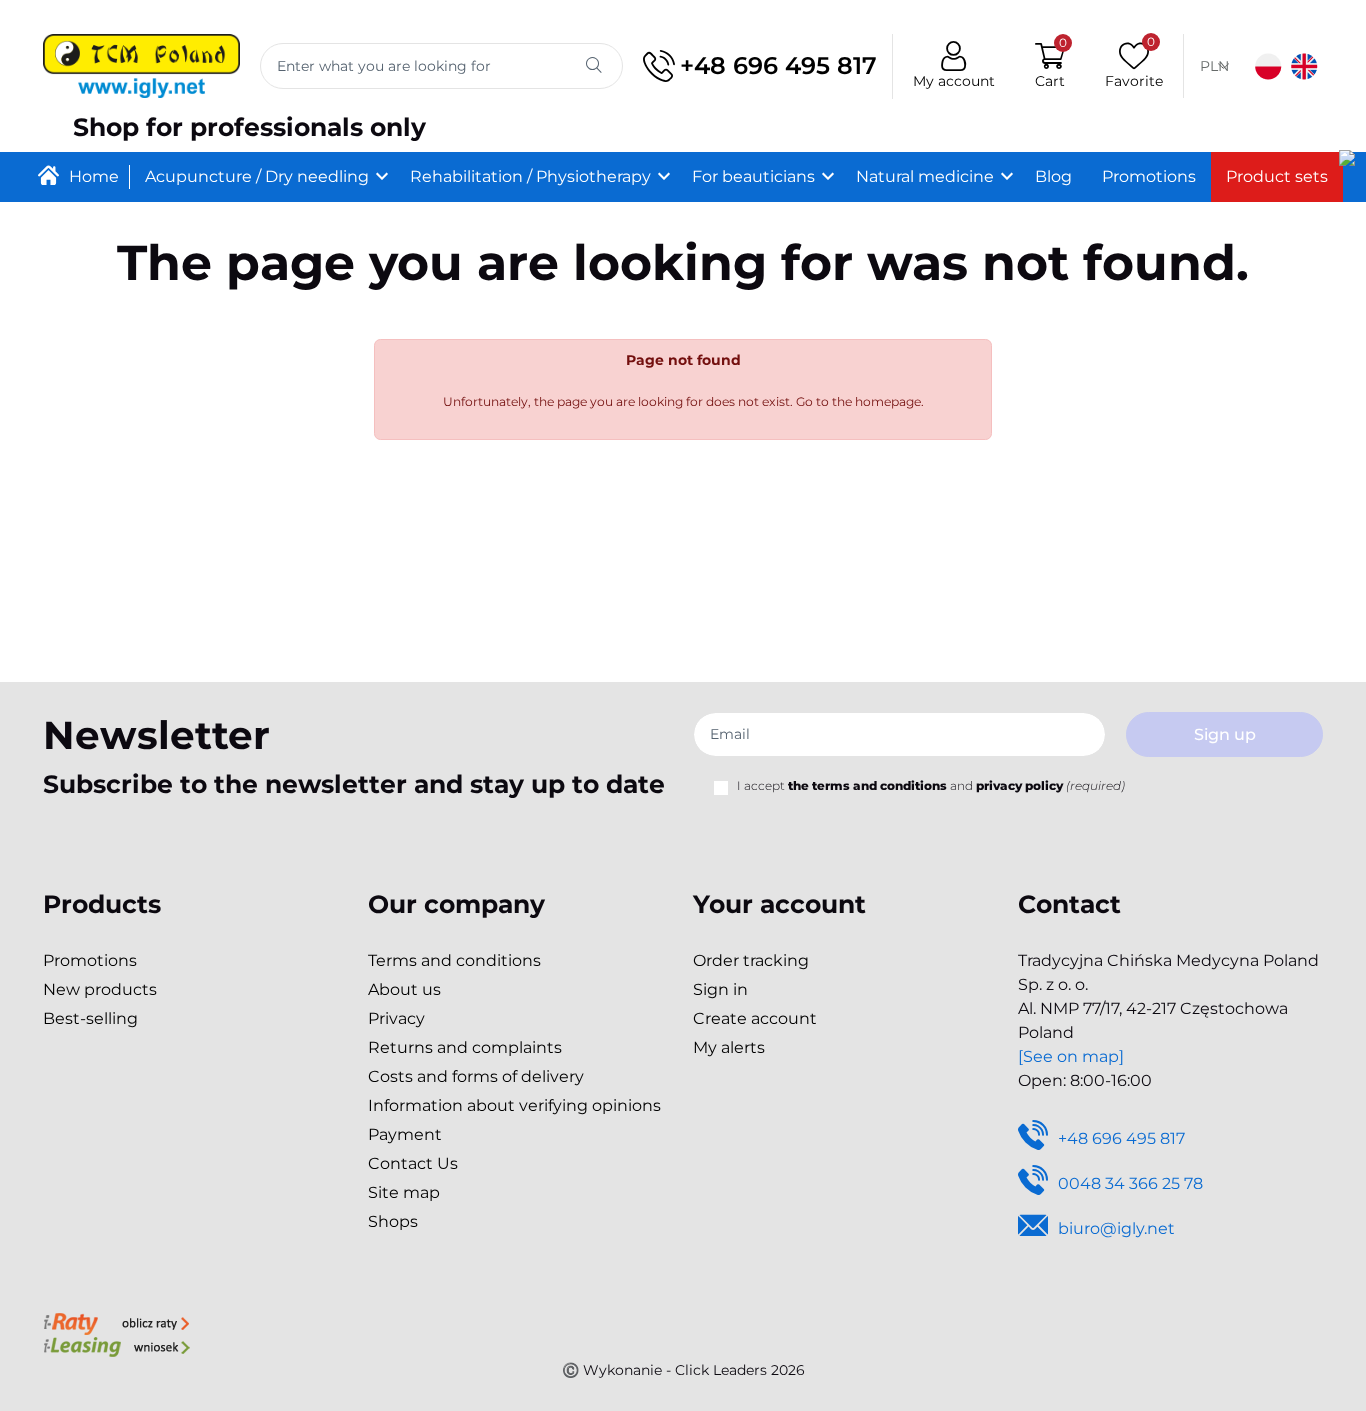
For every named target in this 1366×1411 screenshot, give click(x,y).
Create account (755, 1018)
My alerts (729, 1047)
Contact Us (413, 1163)
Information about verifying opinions (514, 1105)
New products (100, 989)
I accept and (931, 785)
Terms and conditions (454, 960)
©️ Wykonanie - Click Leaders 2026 (683, 1370)
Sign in (720, 989)
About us (404, 989)
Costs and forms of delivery (476, 1076)
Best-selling (90, 1018)
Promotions (90, 960)
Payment (405, 1134)
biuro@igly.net (1116, 1228)
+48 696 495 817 (778, 65)
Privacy (396, 1018)
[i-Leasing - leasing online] (116, 1346)
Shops (393, 1221)
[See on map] (1071, 1056)
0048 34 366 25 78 (1130, 1183)
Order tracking (751, 960)
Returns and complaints (465, 1047)
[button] (1050, 66)
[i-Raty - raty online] (116, 1322)
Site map (404, 1192)
